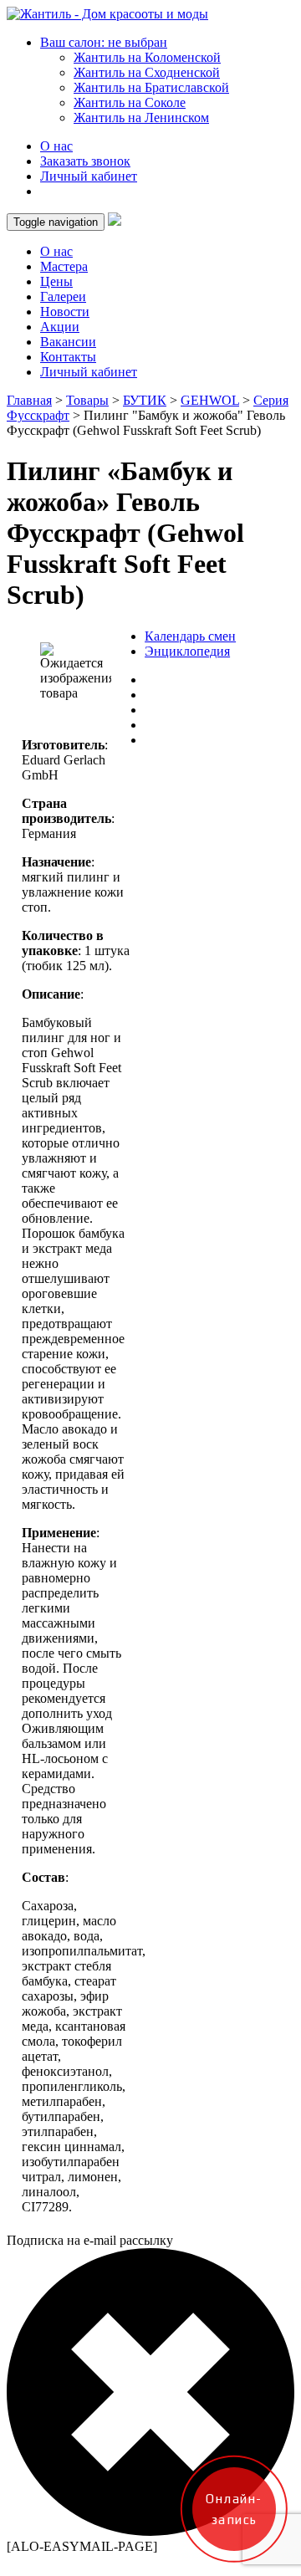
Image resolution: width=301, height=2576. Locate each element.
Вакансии (68, 342)
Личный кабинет (89, 176)
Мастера (64, 266)
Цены (56, 281)
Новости (65, 312)
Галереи (63, 296)
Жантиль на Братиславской (151, 87)
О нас (56, 146)
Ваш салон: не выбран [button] (104, 42)
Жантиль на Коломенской (147, 57)
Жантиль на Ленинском (141, 118)
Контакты (68, 357)
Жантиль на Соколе (130, 102)
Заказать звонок (85, 161)
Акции (60, 327)
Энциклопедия (187, 651)
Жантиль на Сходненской (147, 72)
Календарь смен (190, 636)
